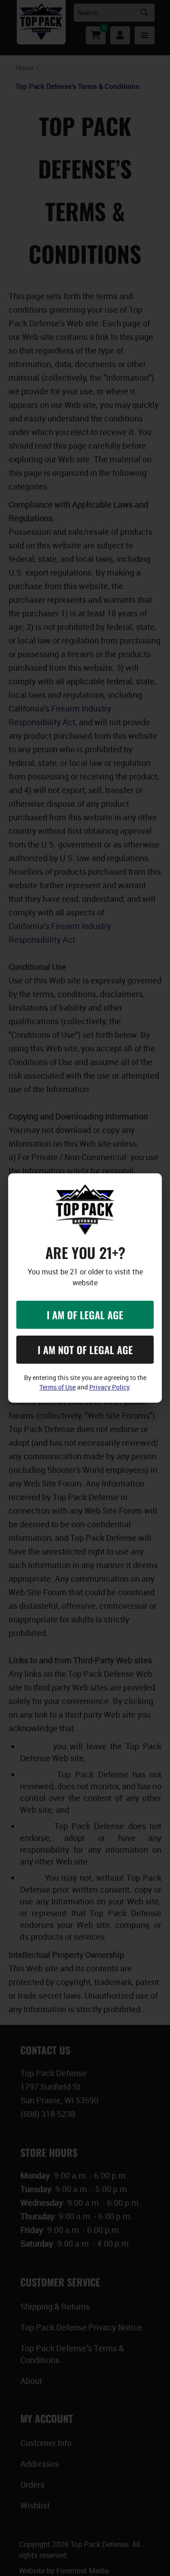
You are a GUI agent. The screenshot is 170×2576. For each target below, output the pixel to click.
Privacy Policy (109, 1387)
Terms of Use (58, 1387)
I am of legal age (85, 1315)
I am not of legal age (85, 1350)
